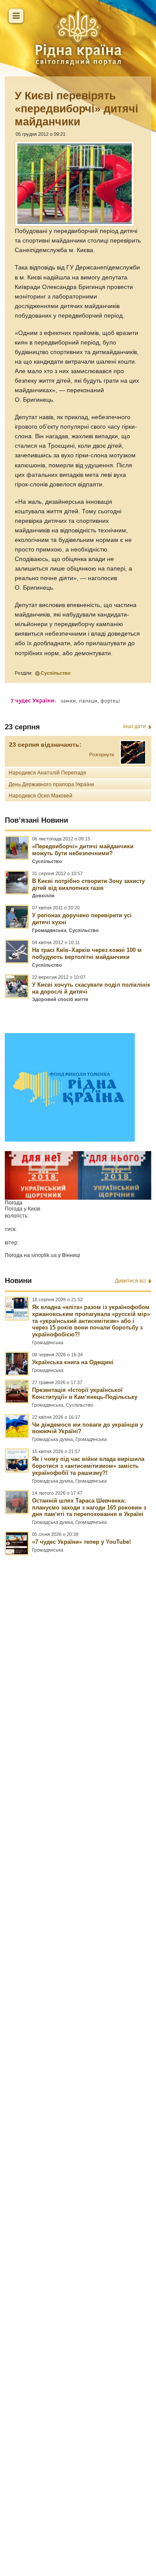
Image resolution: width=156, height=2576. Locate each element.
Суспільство (56, 673)
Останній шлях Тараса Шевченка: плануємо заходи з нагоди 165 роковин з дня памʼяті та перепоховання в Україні (89, 1508)
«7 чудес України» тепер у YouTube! (81, 1542)
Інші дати (135, 726)
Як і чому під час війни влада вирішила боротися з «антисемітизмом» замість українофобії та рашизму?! (88, 1466)
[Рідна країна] (78, 37)
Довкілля (43, 896)
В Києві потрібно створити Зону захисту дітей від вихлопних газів (88, 884)
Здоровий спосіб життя (60, 999)
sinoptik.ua (44, 1255)
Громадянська (49, 930)
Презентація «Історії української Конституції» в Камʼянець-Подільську (85, 1393)
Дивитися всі (130, 1281)
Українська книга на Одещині (73, 1362)
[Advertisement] (78, 2017)
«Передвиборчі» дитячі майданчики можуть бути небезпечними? (83, 850)
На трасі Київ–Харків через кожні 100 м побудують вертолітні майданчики (87, 953)
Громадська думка (52, 1439)
